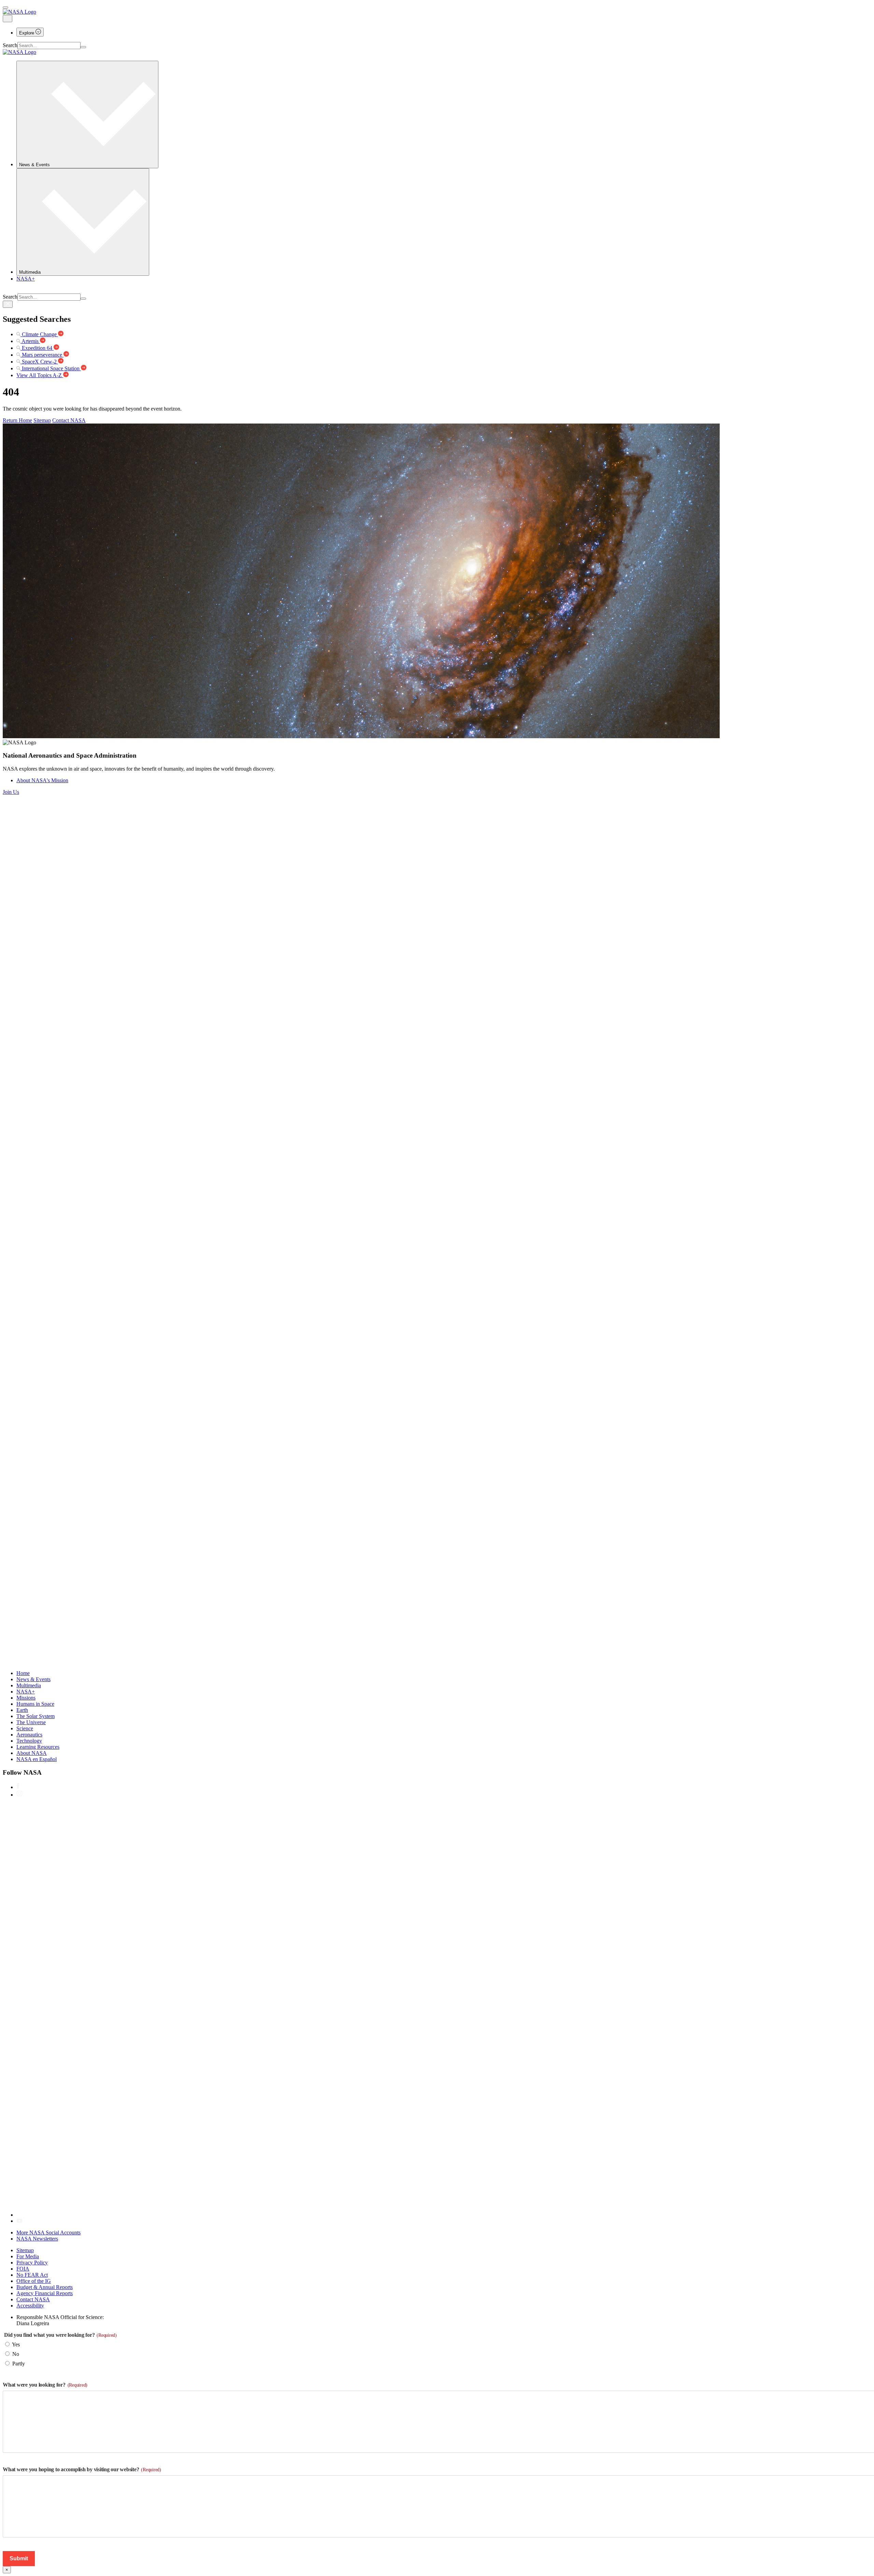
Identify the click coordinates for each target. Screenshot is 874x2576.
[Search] (83, 47)
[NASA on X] (221, 2215)
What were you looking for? (45, 2385)
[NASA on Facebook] (18, 1787)
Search (10, 45)
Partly (19, 2364)
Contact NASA (69, 420)
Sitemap (42, 420)
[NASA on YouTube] (19, 2221)
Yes (16, 2344)
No (16, 2354)
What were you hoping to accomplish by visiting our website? (82, 2469)
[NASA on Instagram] (19, 1795)
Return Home (17, 420)
